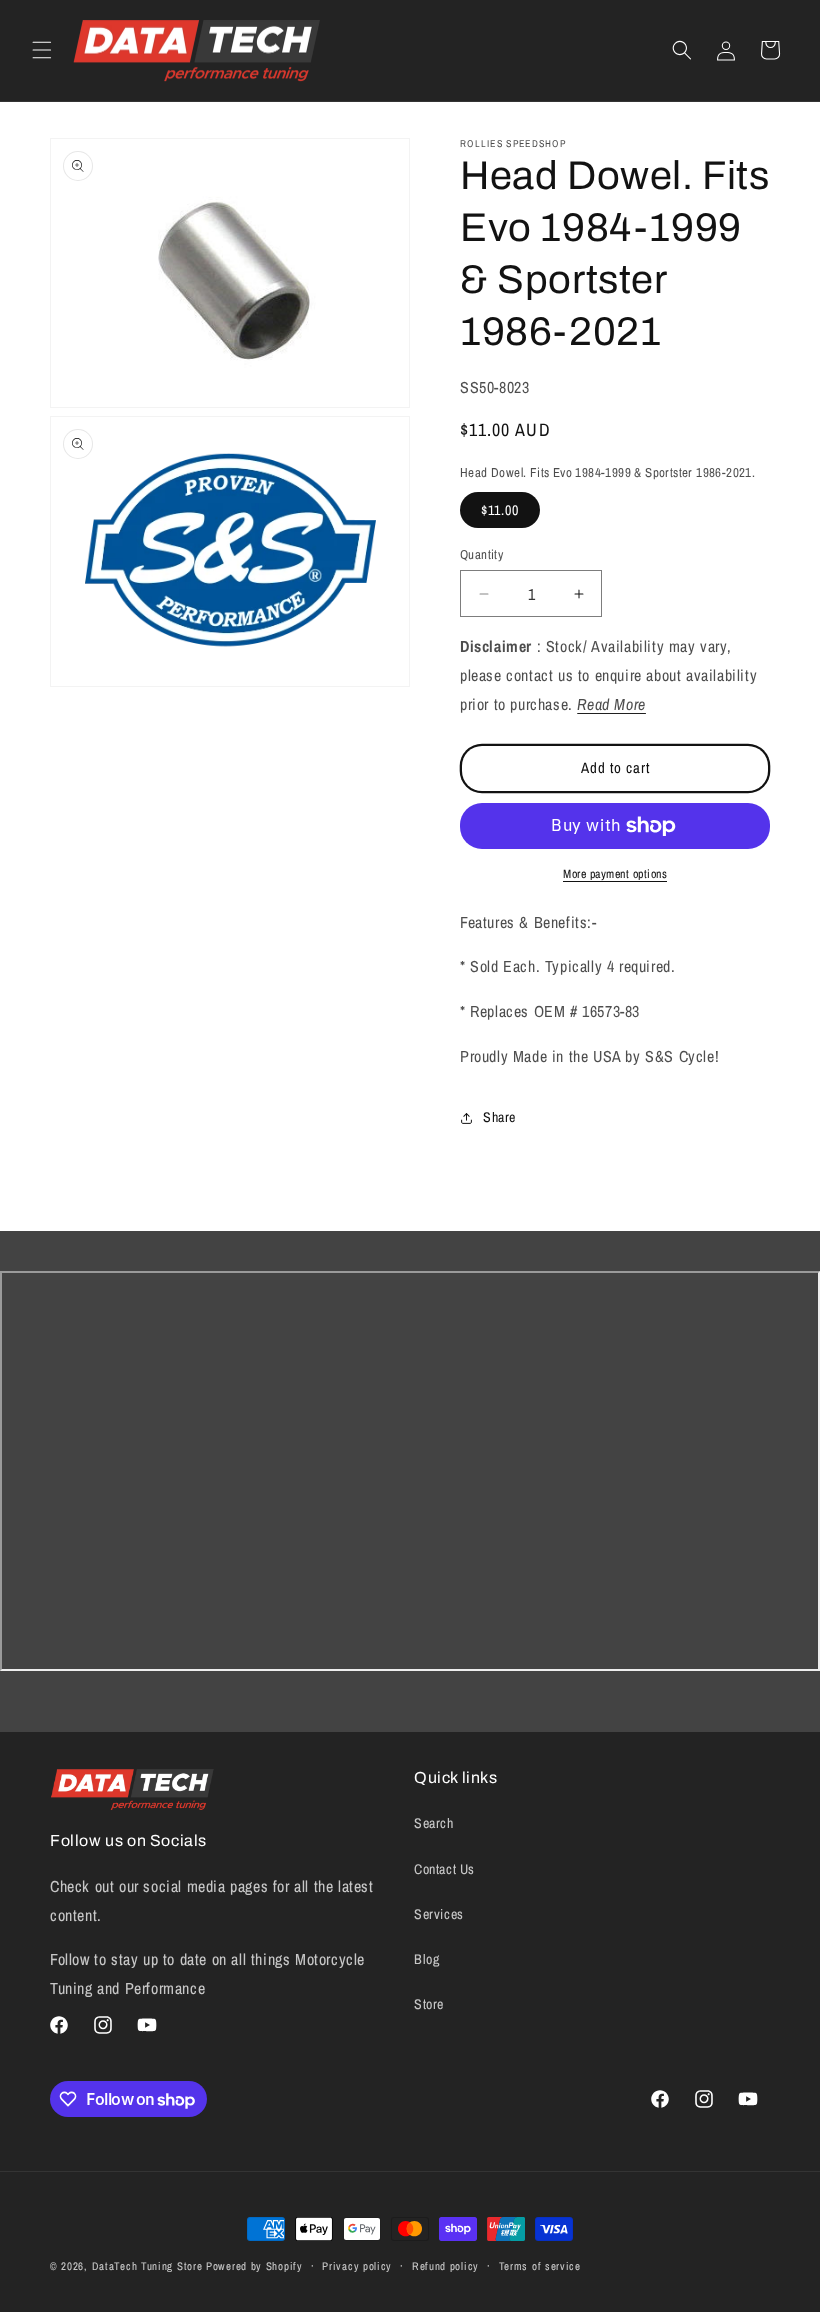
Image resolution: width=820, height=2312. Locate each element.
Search (434, 1823)
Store (429, 2004)
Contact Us (444, 1869)
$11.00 (500, 510)
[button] (42, 50)
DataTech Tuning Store (147, 2266)
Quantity (481, 554)
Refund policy (445, 2266)
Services (439, 1914)
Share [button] (499, 1117)
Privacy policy (357, 2266)
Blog (426, 1959)
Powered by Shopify (254, 2266)
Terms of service (540, 2266)
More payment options (615, 874)
